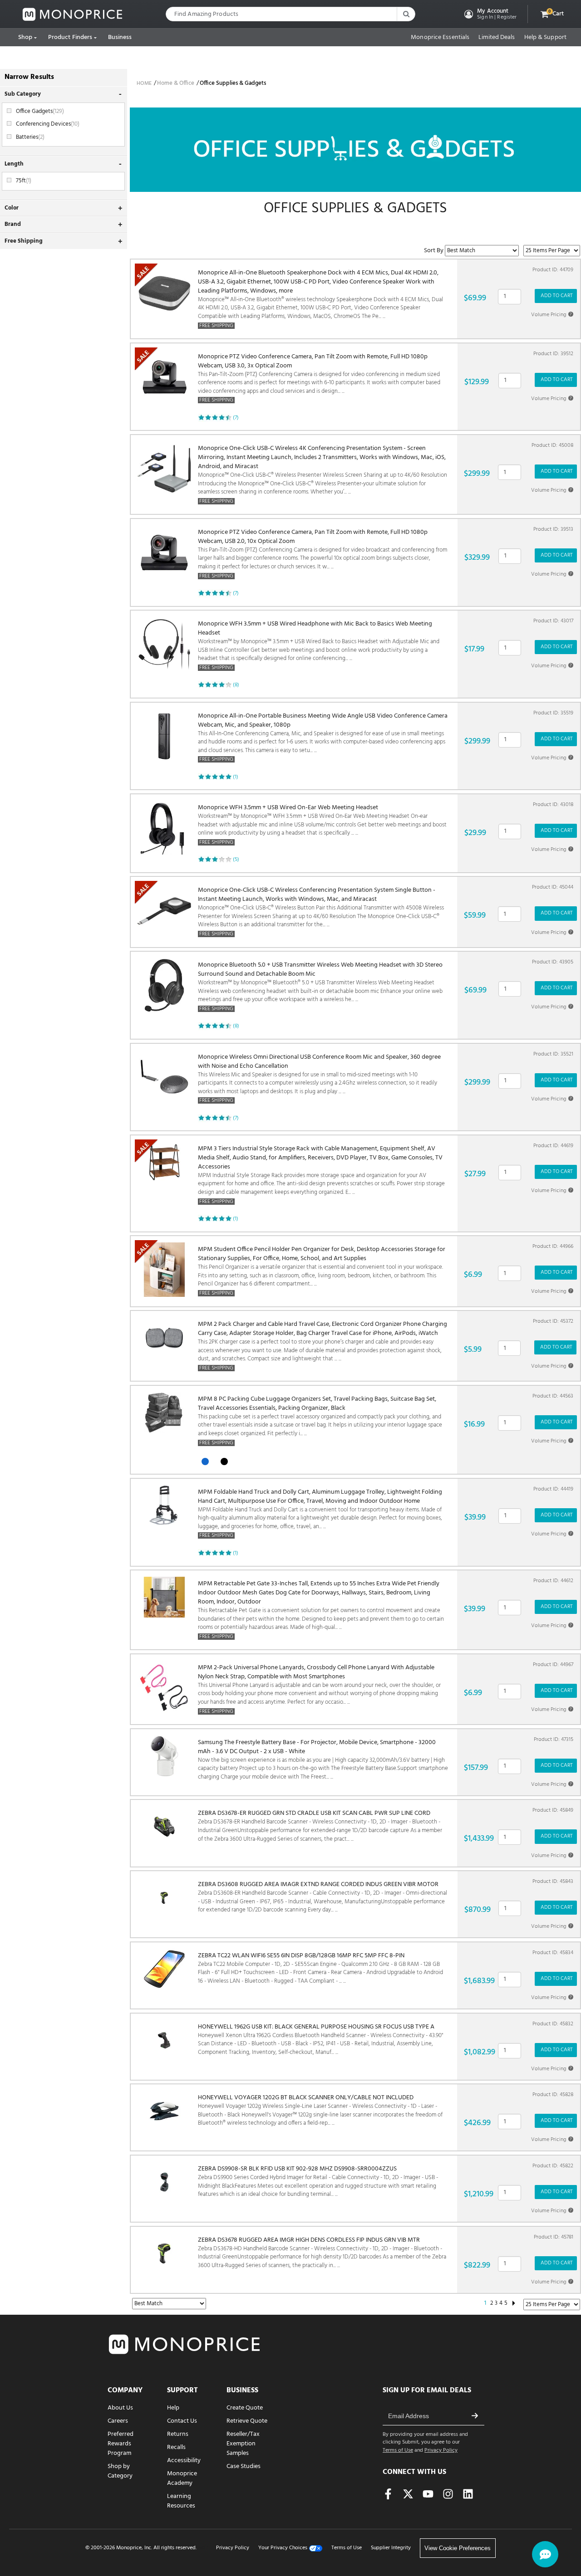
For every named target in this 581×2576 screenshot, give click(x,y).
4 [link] (501, 2303)
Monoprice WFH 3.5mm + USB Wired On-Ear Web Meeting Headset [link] (322, 825)
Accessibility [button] (184, 2461)
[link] (73, 14)
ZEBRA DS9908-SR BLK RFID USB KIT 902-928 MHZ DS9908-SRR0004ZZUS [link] (318, 2182)
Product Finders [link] (70, 37)
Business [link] (120, 37)
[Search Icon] (406, 14)
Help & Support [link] (545, 38)
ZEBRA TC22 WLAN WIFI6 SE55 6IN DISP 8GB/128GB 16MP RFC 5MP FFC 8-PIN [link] (320, 1969)
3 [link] (496, 2303)
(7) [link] (236, 418)
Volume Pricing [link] (551, 315)
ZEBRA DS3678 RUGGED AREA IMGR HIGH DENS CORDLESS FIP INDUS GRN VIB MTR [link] (322, 2253)
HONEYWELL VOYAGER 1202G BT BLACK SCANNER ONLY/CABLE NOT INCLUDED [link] (320, 2111)
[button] (490, 14)
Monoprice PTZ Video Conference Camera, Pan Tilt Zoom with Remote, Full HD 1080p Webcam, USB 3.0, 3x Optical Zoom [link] (319, 379)
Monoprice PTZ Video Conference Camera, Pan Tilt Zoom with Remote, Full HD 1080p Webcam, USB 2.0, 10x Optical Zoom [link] (323, 554)
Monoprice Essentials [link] (440, 38)
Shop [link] (25, 37)
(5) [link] (236, 860)
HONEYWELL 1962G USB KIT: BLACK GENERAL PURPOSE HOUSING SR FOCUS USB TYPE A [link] (321, 2040)
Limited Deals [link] (497, 38)
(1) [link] (236, 777)
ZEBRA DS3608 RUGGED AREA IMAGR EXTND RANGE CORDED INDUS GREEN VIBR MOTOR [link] (323, 1897)
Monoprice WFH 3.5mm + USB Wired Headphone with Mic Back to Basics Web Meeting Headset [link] (319, 646)
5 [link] (506, 2303)
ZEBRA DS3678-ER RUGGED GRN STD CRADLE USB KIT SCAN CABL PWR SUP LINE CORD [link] (320, 1826)
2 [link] (492, 2303)
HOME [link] (144, 83)
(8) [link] (236, 685)
